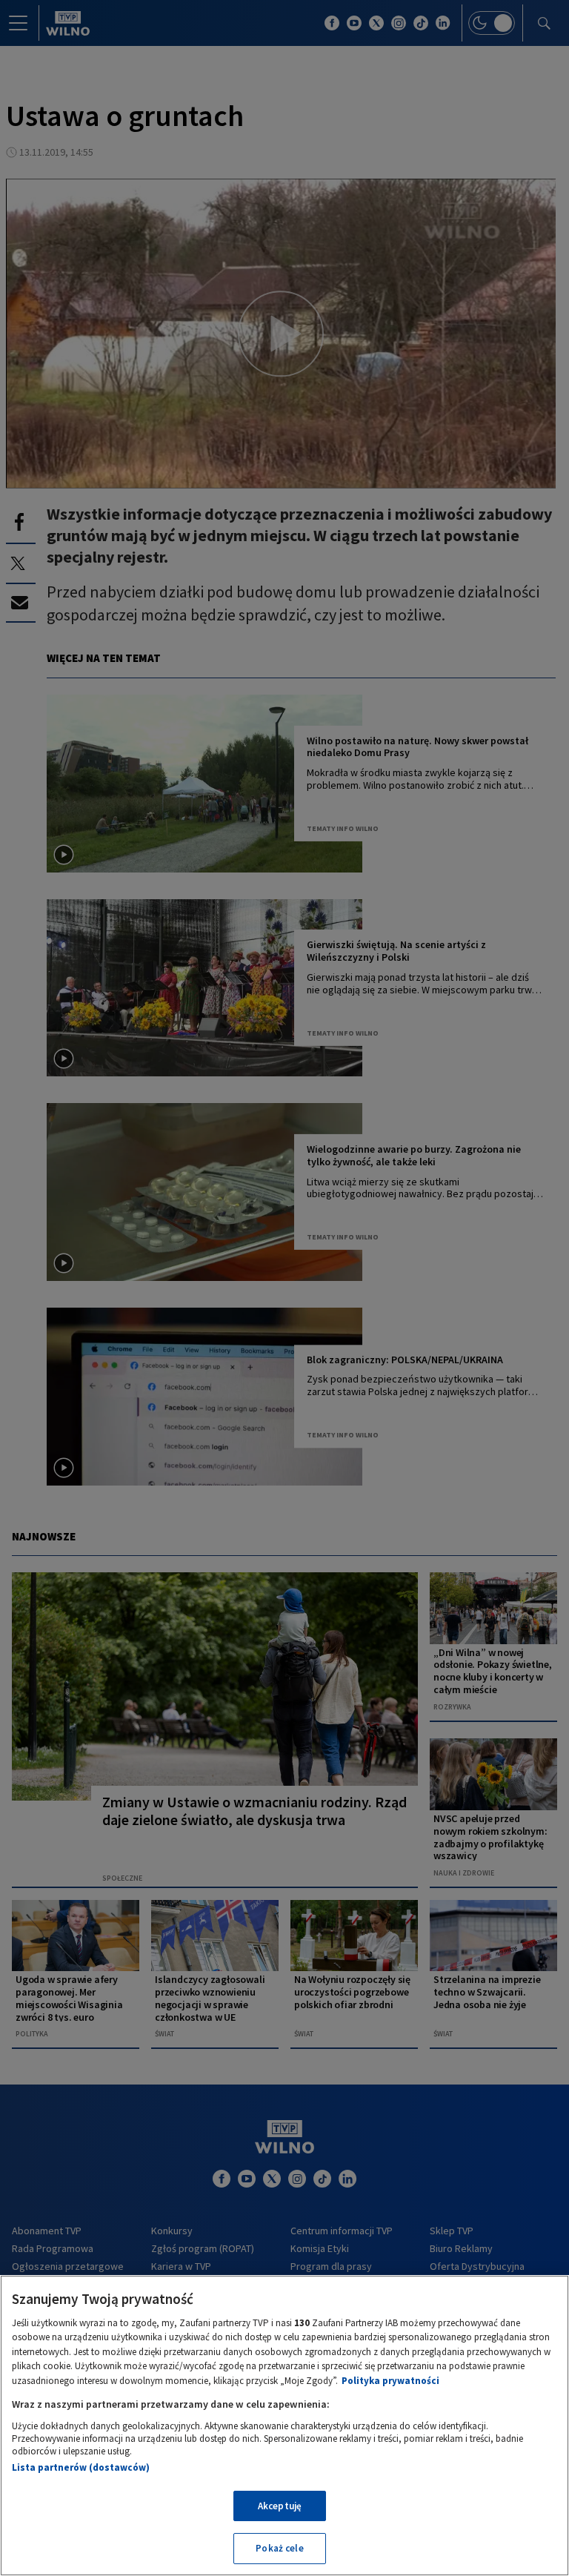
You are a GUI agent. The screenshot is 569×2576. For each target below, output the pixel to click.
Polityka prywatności (390, 2381)
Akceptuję (280, 2506)
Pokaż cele (279, 2548)
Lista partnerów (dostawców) (81, 2467)
